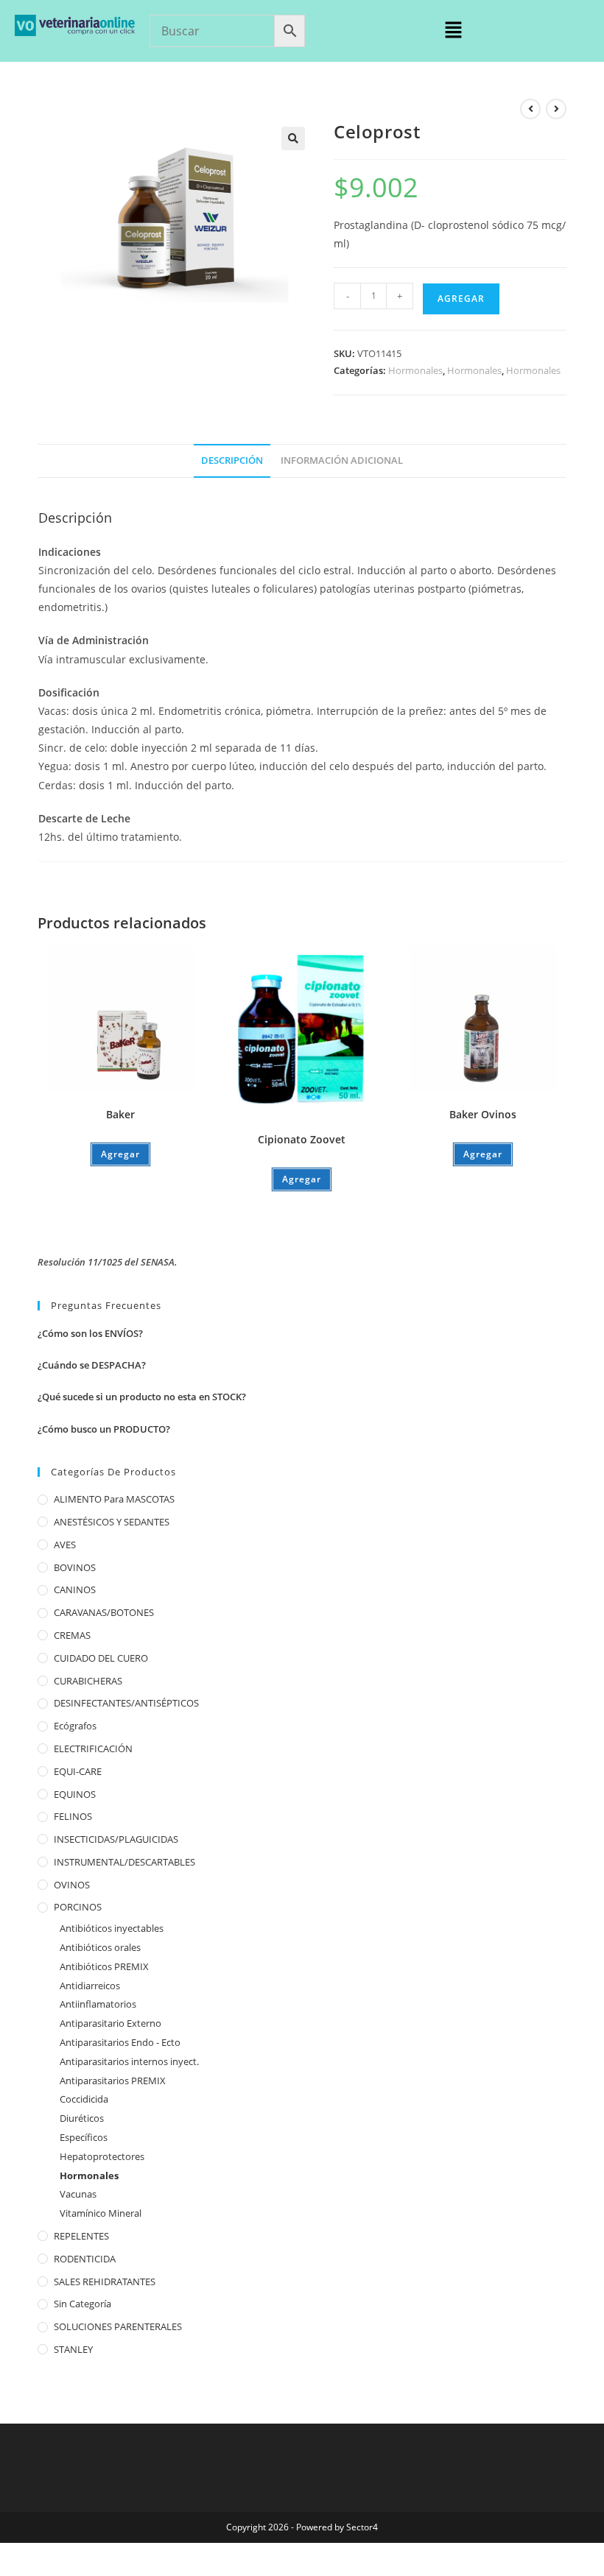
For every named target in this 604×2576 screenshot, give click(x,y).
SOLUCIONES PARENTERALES (118, 2326)
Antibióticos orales (100, 1947)
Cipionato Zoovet (302, 1139)
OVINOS (72, 1885)
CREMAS (72, 1635)
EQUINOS (75, 1794)
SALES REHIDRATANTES (105, 2282)
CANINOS (75, 1589)
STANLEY (73, 2349)
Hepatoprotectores (102, 2156)
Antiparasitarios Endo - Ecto (120, 2042)
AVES (65, 1545)
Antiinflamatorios (98, 2004)
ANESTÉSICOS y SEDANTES (112, 1522)
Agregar (461, 299)
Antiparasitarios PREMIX (113, 2081)
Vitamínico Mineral (101, 2213)
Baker (120, 1114)
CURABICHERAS (88, 1681)
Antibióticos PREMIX (104, 1966)
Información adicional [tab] (342, 460)
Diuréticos (82, 2118)
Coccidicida (84, 2099)
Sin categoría (82, 2304)
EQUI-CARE (78, 1771)
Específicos (84, 2137)
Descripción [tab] (232, 460)
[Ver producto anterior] (530, 109)
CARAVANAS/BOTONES (104, 1612)
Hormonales (415, 370)
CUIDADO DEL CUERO (101, 1658)
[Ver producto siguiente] (556, 109)
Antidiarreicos (90, 1986)
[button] (453, 30)
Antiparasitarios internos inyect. (129, 2061)
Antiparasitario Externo (110, 2023)
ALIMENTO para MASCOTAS (114, 1499)
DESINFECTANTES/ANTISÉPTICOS (126, 1703)
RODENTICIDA (85, 2259)
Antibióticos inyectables (112, 1928)
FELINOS (73, 1816)
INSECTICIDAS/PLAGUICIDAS (116, 1839)
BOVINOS (75, 1567)
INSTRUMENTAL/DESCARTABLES (124, 1862)
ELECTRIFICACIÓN (93, 1748)
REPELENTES (81, 2236)
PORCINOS (78, 1907)
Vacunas (78, 2194)
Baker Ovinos (483, 1114)
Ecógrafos (75, 1726)
